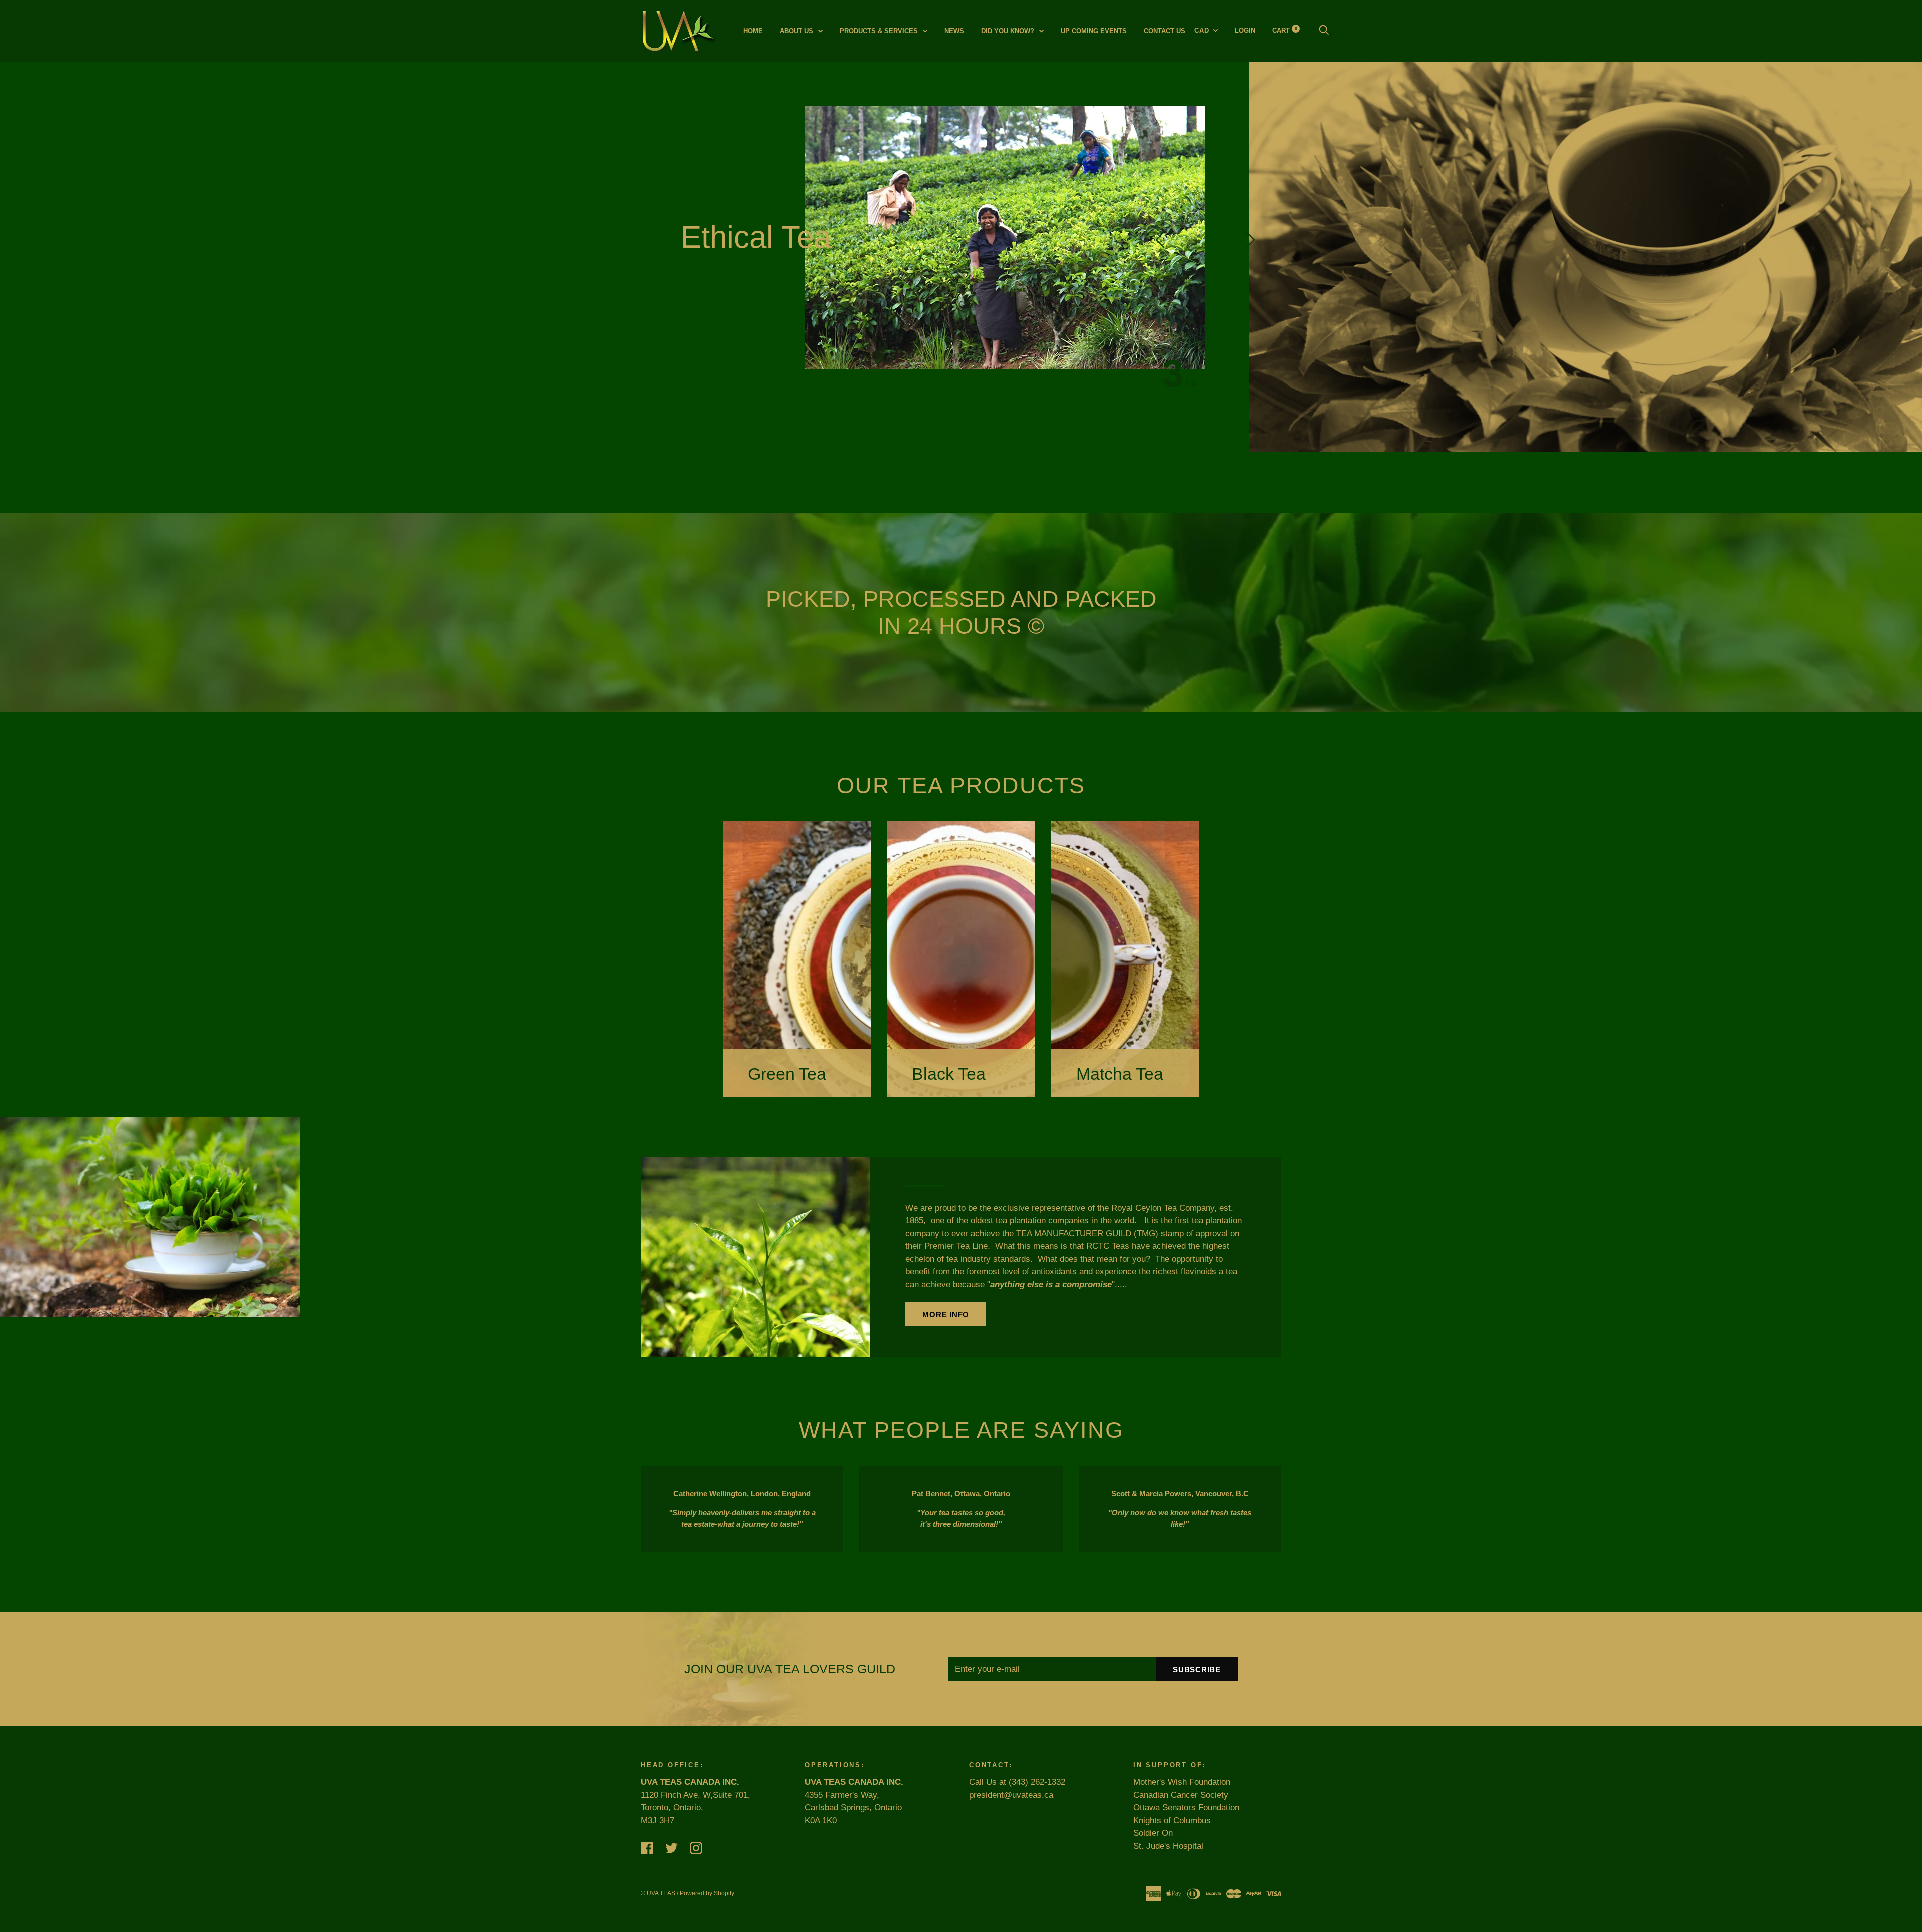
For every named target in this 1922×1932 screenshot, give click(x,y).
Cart (1285, 30)
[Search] (1324, 30)
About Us (798, 31)
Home (753, 31)
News (954, 31)
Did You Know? (1009, 31)
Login (1245, 30)
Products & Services (880, 31)
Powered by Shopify (707, 1893)
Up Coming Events (1094, 31)
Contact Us (1164, 31)
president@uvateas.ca (1011, 1795)
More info (946, 1315)
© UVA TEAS (658, 1893)
